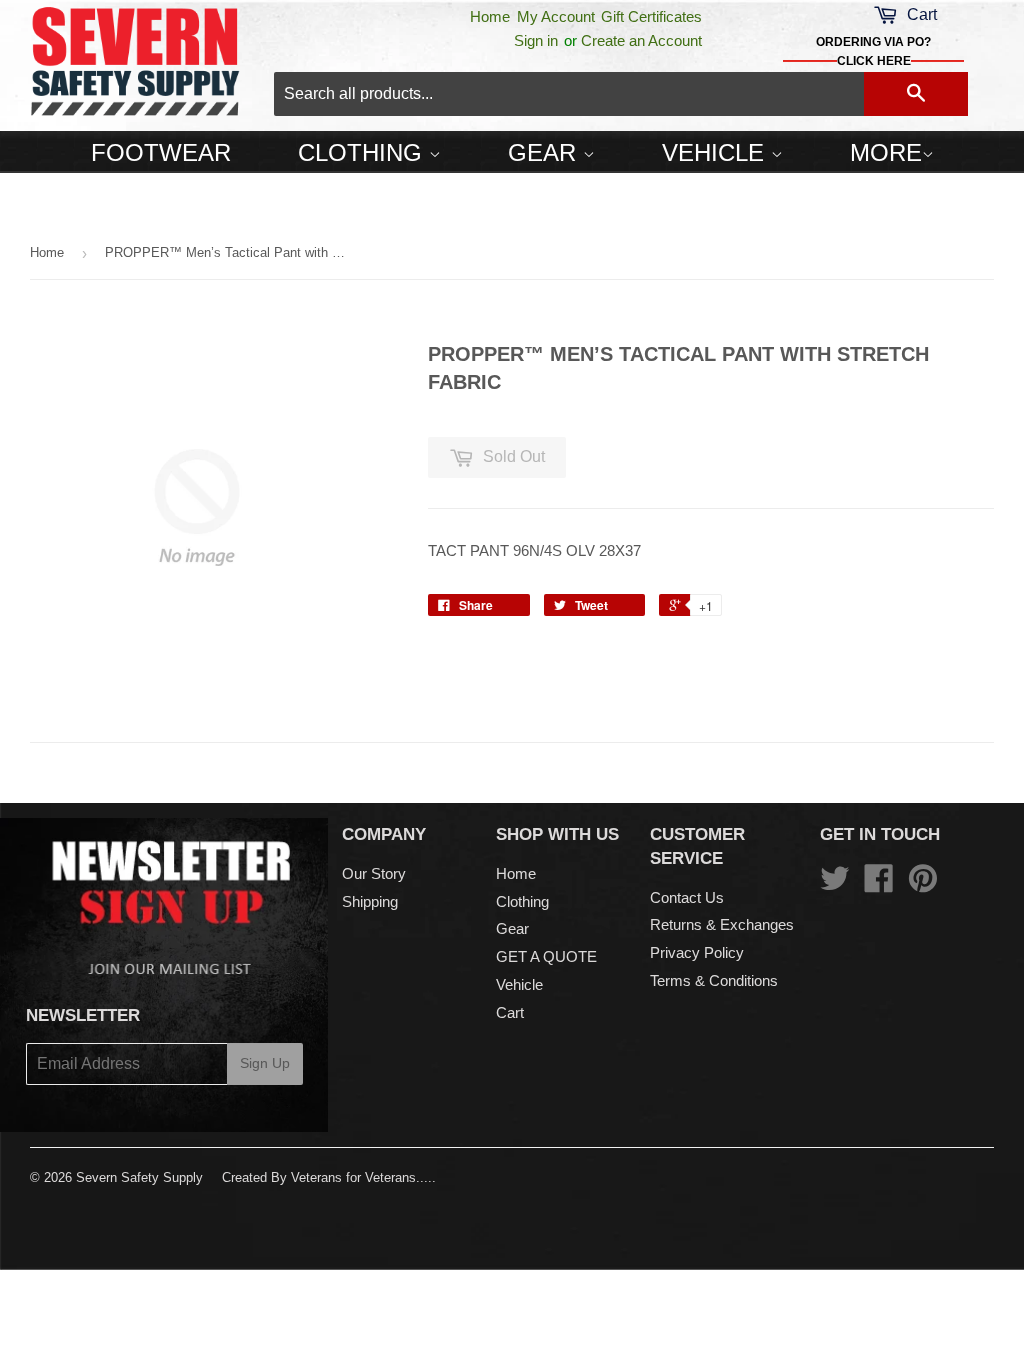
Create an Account (641, 40)
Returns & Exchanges (722, 924)
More (886, 152)
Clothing (363, 152)
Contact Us (687, 897)
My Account (556, 16)
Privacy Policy (697, 952)
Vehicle (716, 152)
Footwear (161, 152)
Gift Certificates (651, 16)
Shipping (370, 901)
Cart (510, 1012)
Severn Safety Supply (139, 1177)
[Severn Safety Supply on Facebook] (879, 884)
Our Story (374, 873)
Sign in (536, 40)
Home (490, 16)
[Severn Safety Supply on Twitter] (835, 884)
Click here (874, 61)
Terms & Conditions (714, 980)
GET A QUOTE (546, 956)
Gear (545, 152)
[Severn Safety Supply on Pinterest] (923, 884)
